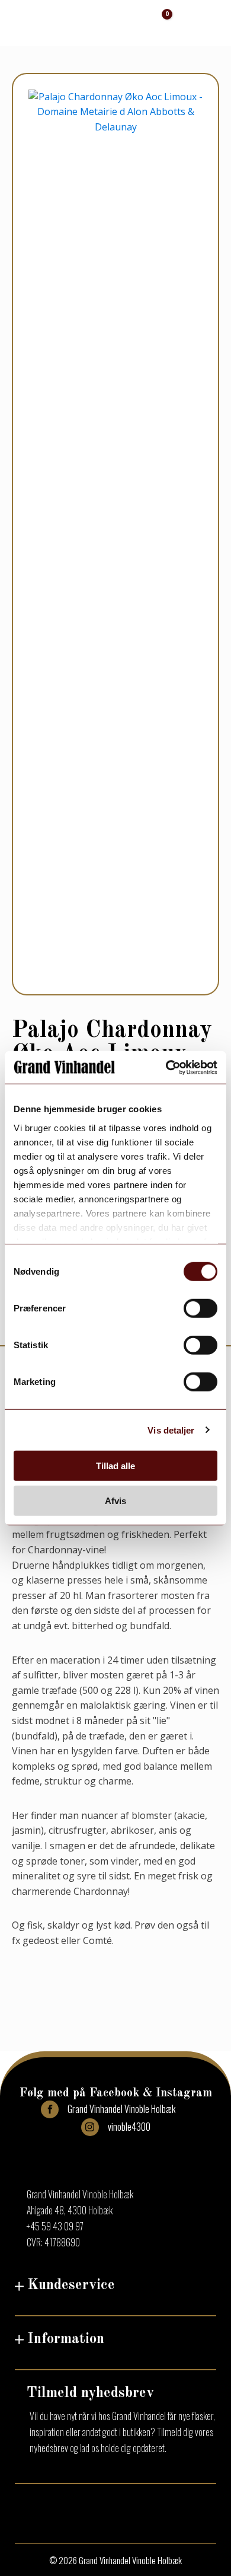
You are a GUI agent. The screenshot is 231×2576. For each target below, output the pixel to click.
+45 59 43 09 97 (55, 2226)
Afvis (115, 1501)
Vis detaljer (171, 1430)
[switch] (200, 1308)
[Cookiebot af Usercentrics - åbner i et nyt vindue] (166, 1067)
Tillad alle (115, 1466)
